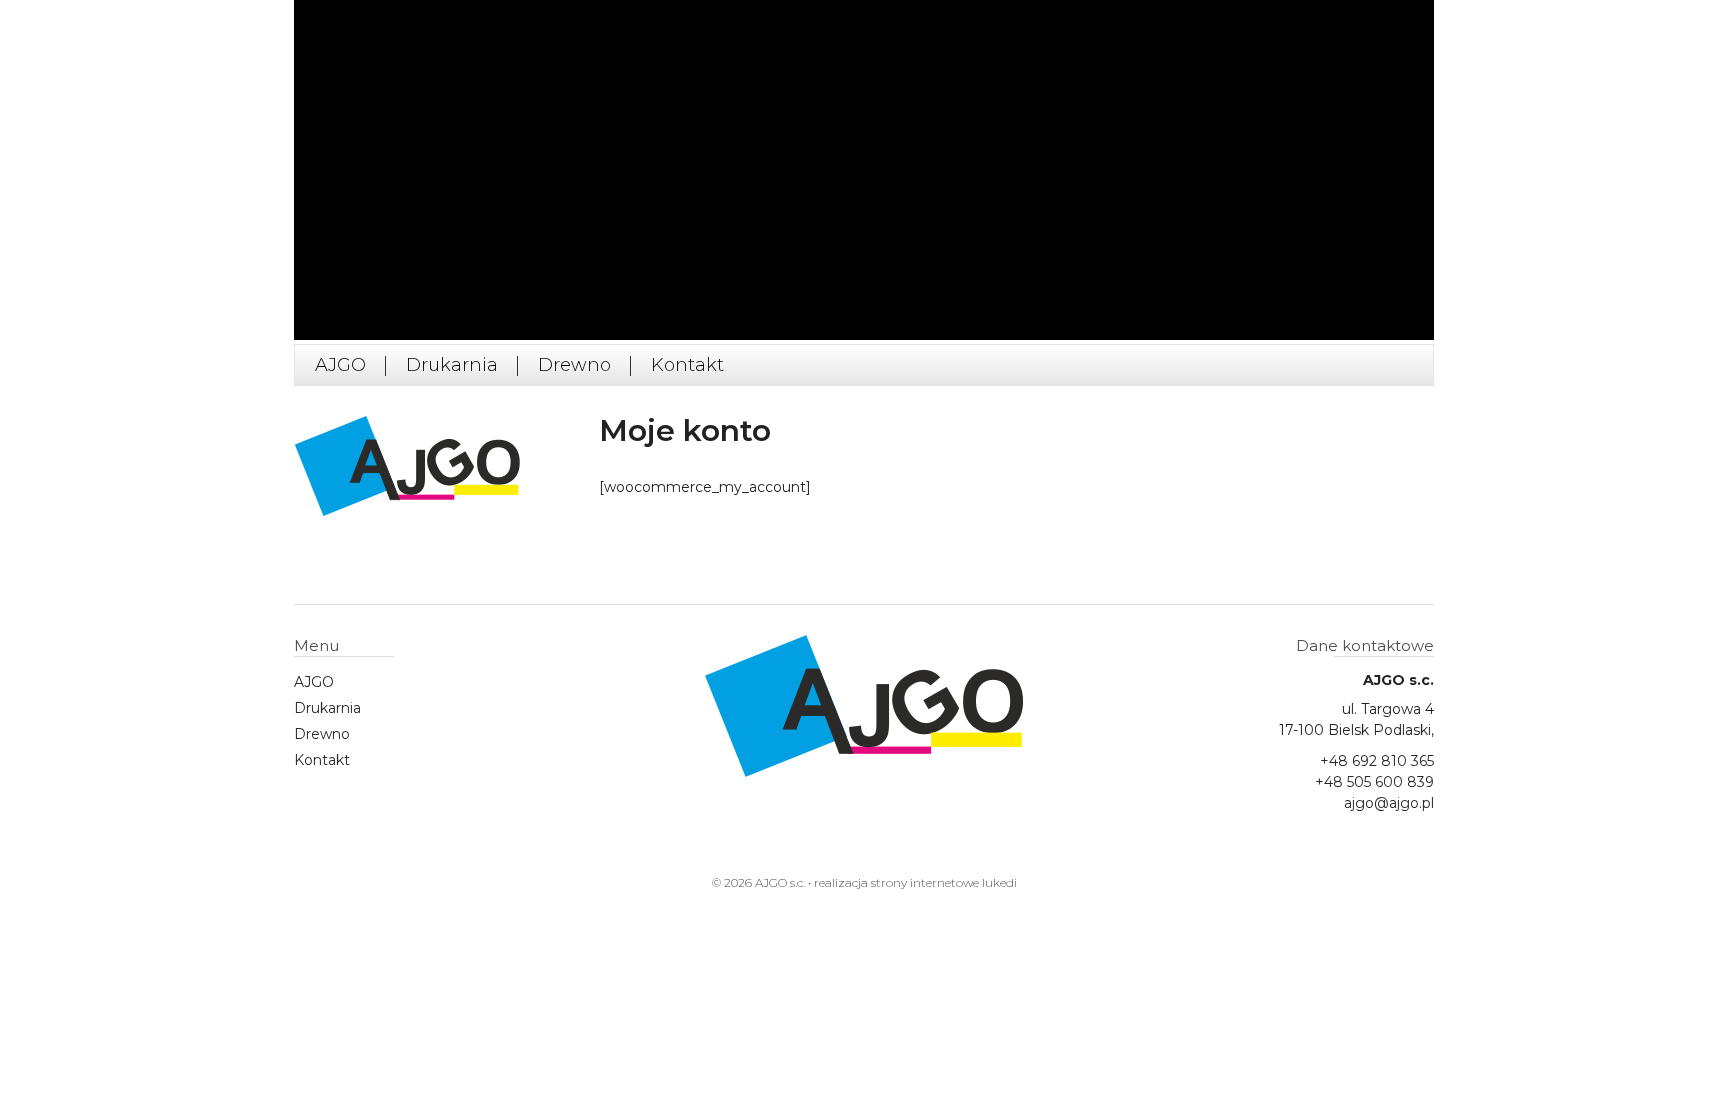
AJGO (340, 365)
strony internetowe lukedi (944, 882)
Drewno (574, 365)
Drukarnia (452, 365)
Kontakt (687, 365)
